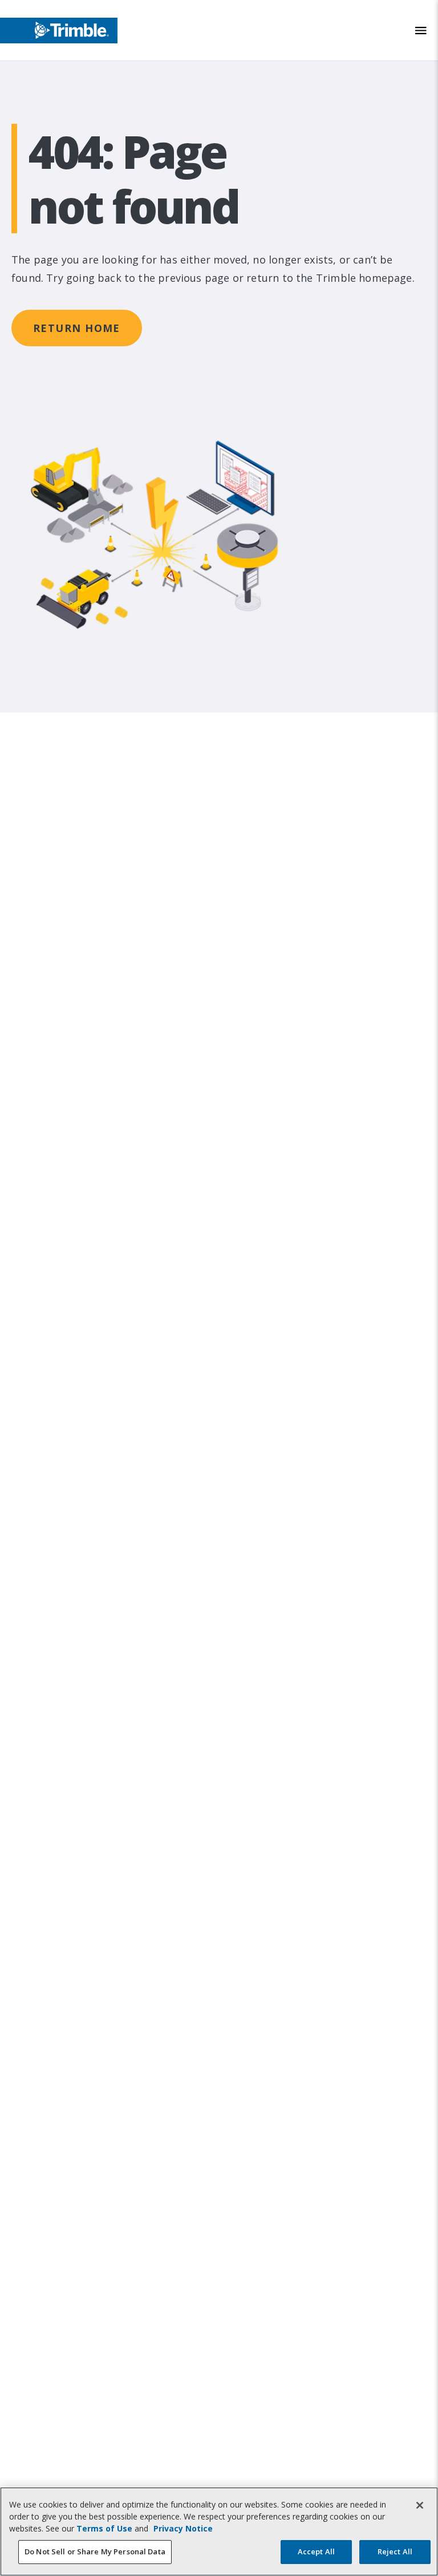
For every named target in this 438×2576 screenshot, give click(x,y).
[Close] (420, 2505)
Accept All (316, 2551)
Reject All (395, 2551)
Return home (77, 328)
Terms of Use (104, 2528)
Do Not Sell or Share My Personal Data (95, 2551)
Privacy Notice (183, 2528)
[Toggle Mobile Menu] (421, 31)
